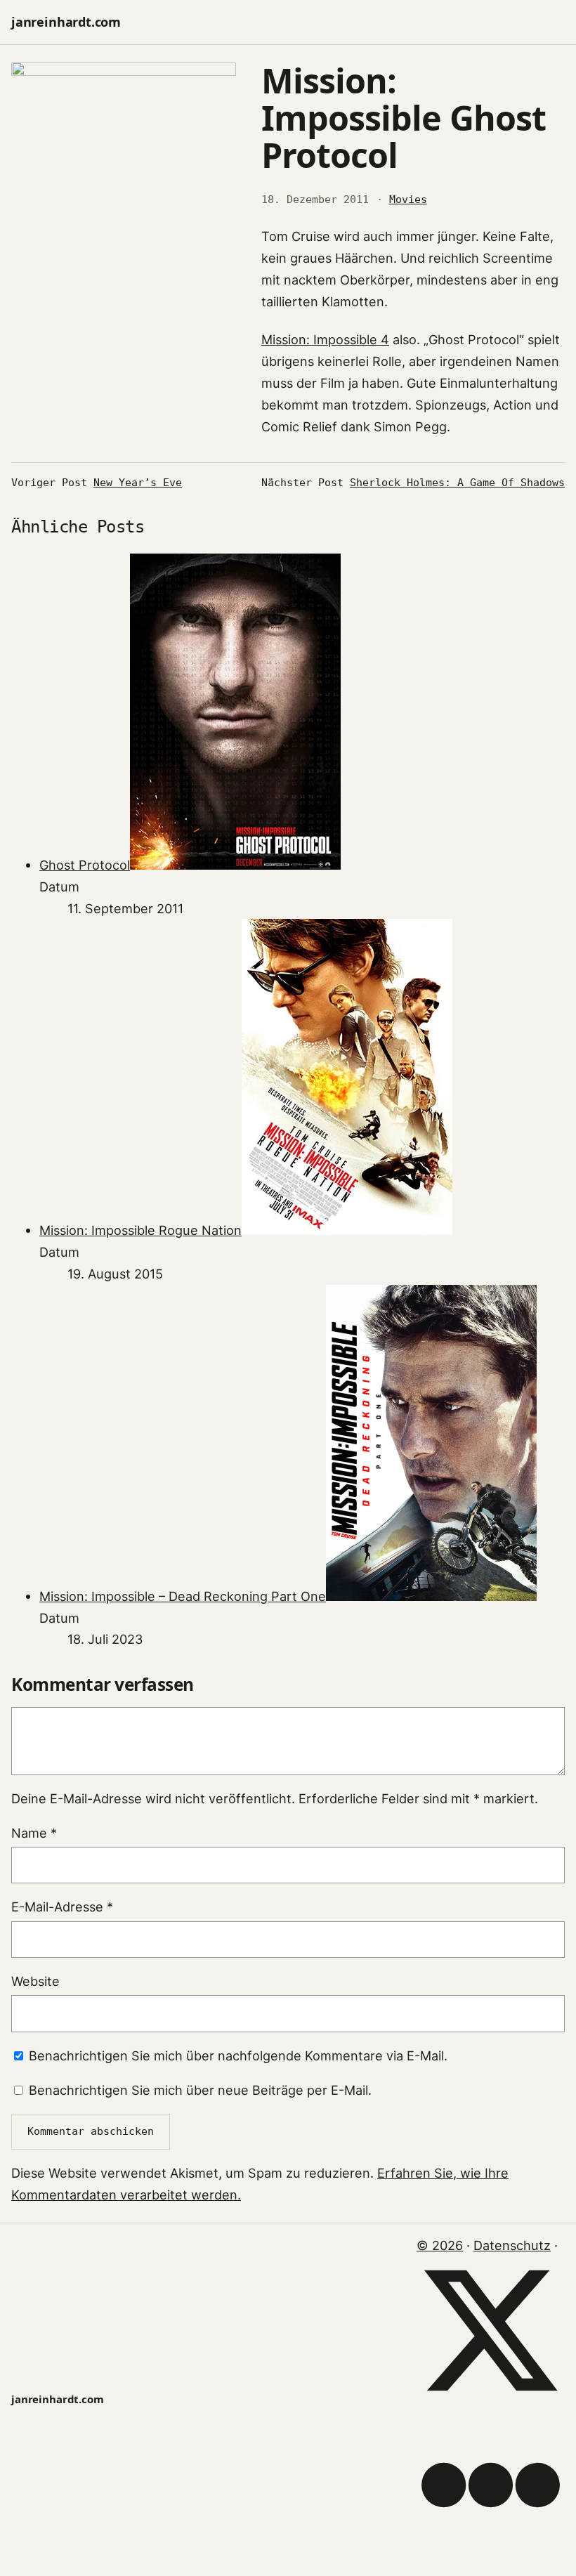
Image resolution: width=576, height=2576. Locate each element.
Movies (408, 200)
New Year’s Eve (138, 483)
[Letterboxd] (491, 2554)
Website (35, 1981)
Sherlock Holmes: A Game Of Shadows (457, 483)
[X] (491, 2400)
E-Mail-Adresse (62, 1907)
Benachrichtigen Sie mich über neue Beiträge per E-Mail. (200, 2090)
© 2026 (440, 2245)
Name (34, 1833)
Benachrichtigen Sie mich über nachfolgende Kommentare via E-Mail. (238, 2055)
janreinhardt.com (66, 22)
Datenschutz (512, 2245)
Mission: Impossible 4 (325, 339)
